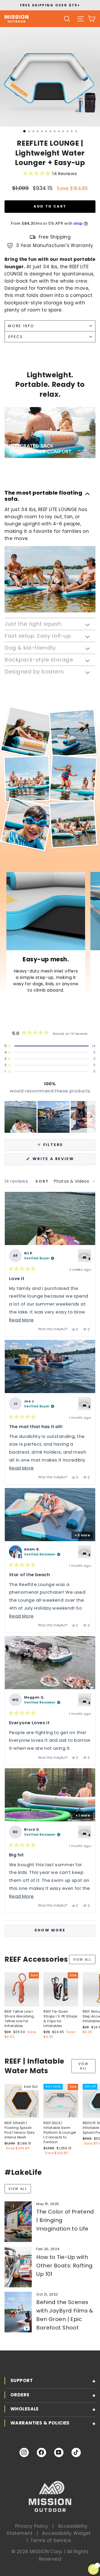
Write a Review (63, 1161)
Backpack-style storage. (39, 659)
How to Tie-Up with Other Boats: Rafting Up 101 (65, 2266)
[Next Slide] (91, 1117)
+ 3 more (82, 1535)
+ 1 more (83, 1815)
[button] (50, 174)
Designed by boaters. (35, 671)
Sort (43, 1181)
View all (82, 1959)
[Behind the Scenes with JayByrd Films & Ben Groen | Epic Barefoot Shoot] (18, 2312)
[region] (50, 1117)
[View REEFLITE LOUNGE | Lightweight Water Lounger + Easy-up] (85, 1256)
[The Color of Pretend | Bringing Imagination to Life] (18, 2222)
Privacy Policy (32, 2526)
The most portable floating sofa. (43, 496)
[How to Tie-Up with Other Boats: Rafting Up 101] (18, 2267)
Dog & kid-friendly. (31, 647)
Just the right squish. (34, 624)
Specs (15, 337)
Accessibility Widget (67, 2533)
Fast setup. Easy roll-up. (38, 636)
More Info (21, 326)
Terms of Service (51, 2540)
